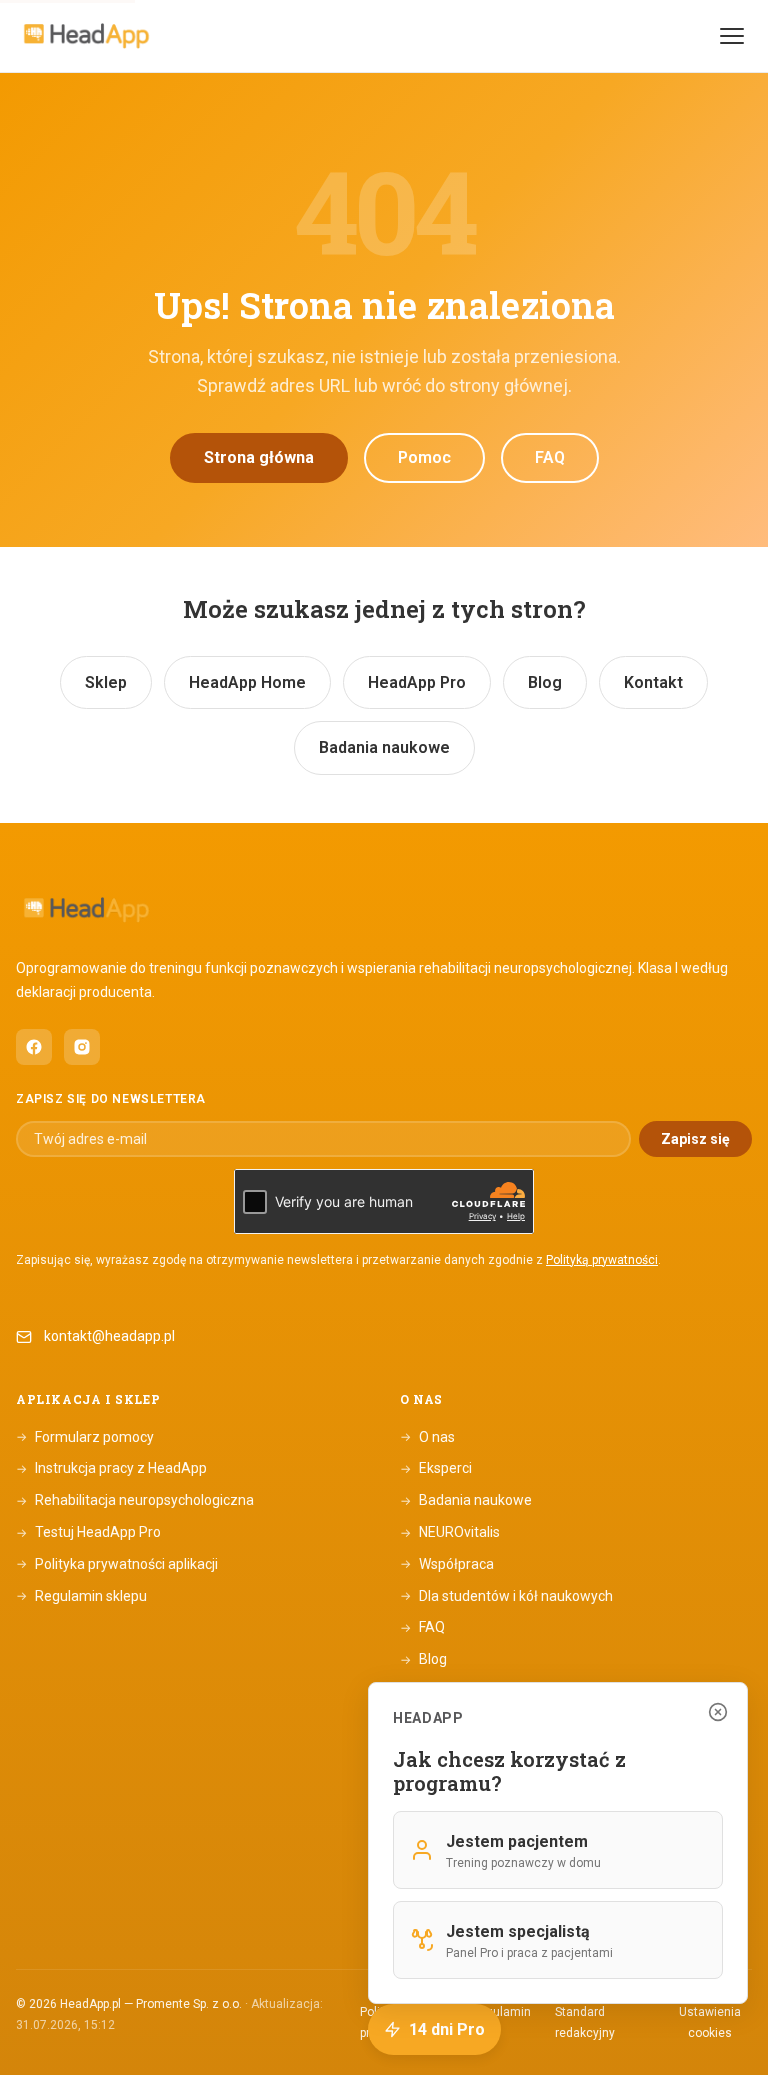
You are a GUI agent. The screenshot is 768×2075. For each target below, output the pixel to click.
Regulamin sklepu (81, 1596)
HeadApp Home (247, 682)
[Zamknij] (718, 1712)
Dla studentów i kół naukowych (506, 1596)
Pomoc (424, 457)
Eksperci (436, 1468)
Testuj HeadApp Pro (88, 1532)
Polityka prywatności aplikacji (117, 1564)
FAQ (550, 457)
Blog (545, 682)
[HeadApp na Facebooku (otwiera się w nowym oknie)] (34, 1047)
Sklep (106, 682)
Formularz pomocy (85, 1437)
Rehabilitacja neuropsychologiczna (135, 1500)
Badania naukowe (384, 747)
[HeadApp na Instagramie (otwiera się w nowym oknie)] (82, 1047)
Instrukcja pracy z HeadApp (111, 1468)
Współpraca (447, 1564)
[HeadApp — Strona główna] (86, 36)
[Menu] (732, 36)
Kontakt (653, 682)
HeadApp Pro (417, 682)
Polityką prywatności (602, 1260)
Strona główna (259, 457)
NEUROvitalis (450, 1532)
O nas (427, 1437)
